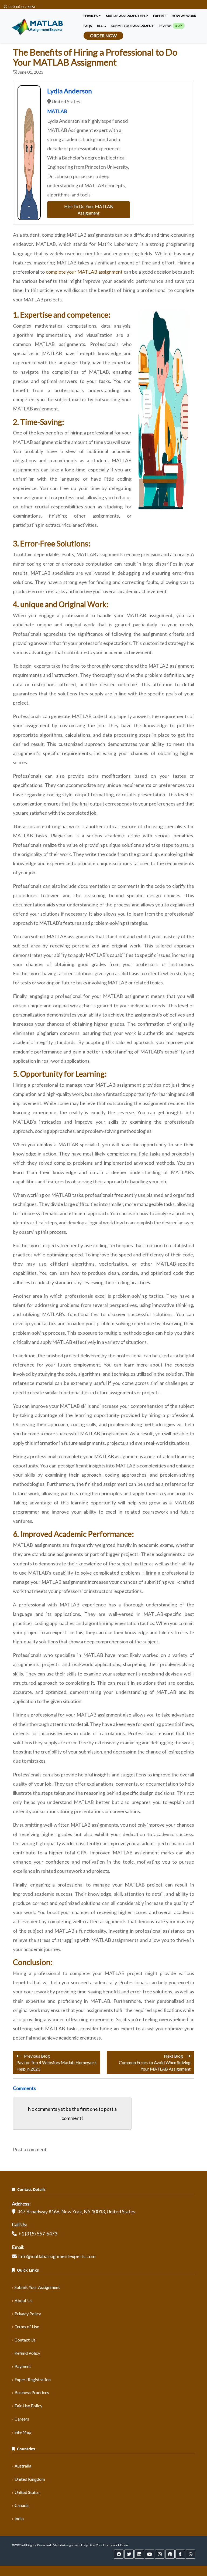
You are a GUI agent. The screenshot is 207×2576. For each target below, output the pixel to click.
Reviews (171, 26)
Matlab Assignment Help (127, 16)
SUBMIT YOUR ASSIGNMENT (132, 26)
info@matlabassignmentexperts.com (57, 2256)
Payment (23, 2366)
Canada (22, 2505)
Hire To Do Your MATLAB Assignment (89, 210)
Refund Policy (27, 2353)
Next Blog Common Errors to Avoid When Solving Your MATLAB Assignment (155, 2062)
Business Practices (32, 2392)
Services (91, 16)
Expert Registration (33, 2379)
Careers (22, 2419)
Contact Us (25, 2340)
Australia (23, 2466)
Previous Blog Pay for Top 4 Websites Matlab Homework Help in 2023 (57, 2062)
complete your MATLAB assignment (84, 272)
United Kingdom (30, 2479)
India (19, 2518)
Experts (160, 16)
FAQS (88, 26)
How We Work (184, 16)
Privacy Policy (28, 2314)
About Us (23, 2300)
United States (27, 2492)
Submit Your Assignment (37, 2287)
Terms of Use (27, 2327)
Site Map (23, 2432)
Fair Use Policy (28, 2406)
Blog (101, 26)
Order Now (103, 35)
